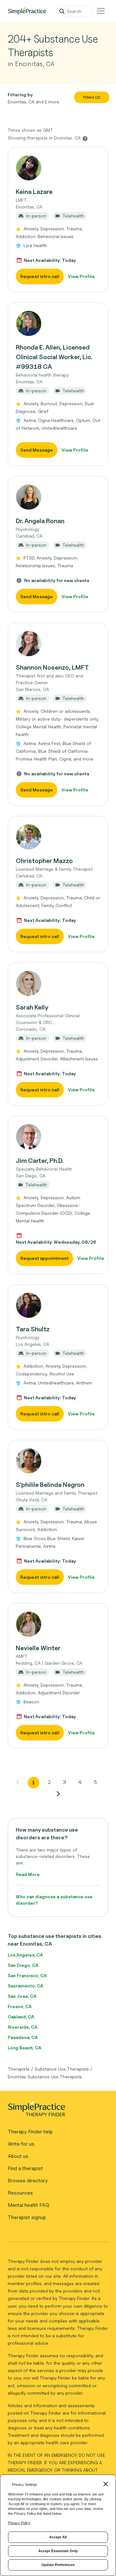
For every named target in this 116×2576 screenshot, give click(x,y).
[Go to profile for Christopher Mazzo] (58, 837)
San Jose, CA (22, 1996)
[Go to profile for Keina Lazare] (58, 168)
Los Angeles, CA (25, 1955)
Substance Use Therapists (62, 2069)
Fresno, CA (20, 2006)
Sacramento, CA (25, 1986)
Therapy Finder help (30, 2132)
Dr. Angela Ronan (40, 521)
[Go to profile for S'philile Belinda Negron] (58, 1461)
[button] (58, 220)
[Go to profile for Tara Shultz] (58, 1305)
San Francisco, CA (27, 1975)
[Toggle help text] (85, 138)
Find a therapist (25, 2168)
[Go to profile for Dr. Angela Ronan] (58, 497)
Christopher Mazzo (44, 861)
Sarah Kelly (32, 1007)
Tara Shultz (33, 1329)
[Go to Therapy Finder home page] (27, 11)
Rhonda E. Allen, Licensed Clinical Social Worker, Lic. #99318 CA (54, 357)
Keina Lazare (34, 192)
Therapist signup (27, 2217)
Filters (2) (92, 97)
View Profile (81, 276)
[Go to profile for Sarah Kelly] (58, 983)
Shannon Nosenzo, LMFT (52, 667)
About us (18, 2156)
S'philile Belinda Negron (50, 1485)
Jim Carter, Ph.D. (40, 1161)
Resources (20, 2193)
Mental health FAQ (29, 2205)
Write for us (21, 2144)
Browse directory (28, 2181)
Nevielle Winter (38, 1648)
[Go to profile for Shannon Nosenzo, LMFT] (58, 644)
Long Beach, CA (24, 2048)
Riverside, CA (23, 2027)
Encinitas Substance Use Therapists (45, 2077)
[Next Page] (58, 1794)
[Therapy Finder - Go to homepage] (55, 2111)
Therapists (19, 2069)
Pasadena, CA (23, 2037)
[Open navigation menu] (101, 11)
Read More (28, 1874)
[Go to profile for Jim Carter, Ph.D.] (58, 1137)
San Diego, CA (23, 1965)
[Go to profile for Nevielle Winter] (58, 1624)
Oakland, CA (21, 2017)
